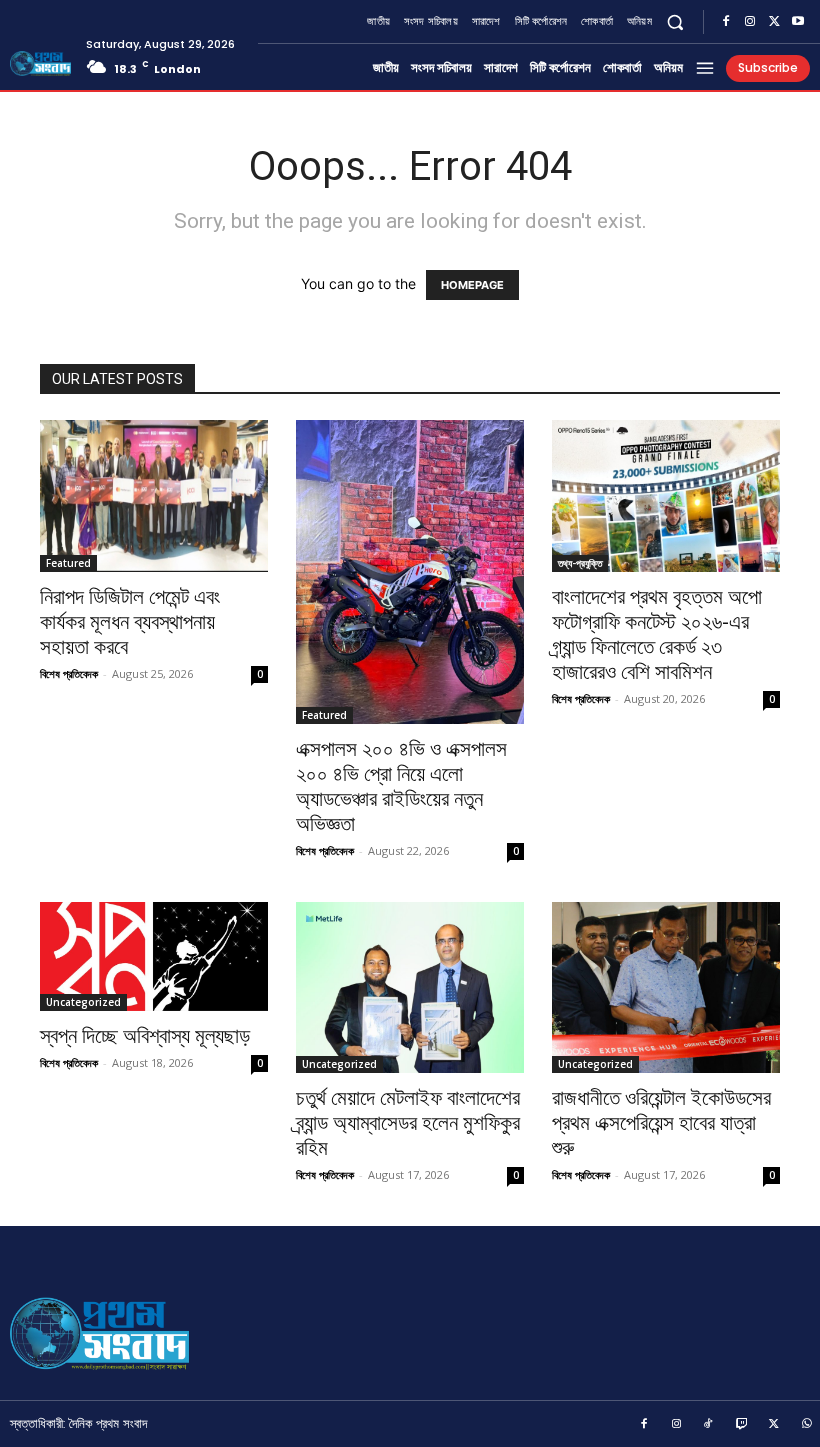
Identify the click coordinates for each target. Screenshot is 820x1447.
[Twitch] (742, 1425)
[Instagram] (750, 22)
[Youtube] (798, 22)
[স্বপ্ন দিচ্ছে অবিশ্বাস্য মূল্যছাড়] (154, 956)
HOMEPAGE (472, 285)
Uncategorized (83, 1002)
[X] (774, 22)
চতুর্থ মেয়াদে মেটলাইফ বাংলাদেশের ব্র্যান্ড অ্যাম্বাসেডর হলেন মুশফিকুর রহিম (408, 1123)
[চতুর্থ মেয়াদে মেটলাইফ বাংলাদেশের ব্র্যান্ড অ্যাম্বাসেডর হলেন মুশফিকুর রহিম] (410, 987)
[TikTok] (709, 1425)
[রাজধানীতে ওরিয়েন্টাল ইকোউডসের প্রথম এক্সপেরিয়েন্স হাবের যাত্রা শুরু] (666, 987)
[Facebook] (726, 22)
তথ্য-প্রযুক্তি (580, 563)
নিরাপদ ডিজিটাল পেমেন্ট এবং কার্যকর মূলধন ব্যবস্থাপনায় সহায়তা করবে (130, 622)
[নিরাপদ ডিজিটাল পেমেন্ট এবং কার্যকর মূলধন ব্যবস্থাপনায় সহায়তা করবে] (154, 496)
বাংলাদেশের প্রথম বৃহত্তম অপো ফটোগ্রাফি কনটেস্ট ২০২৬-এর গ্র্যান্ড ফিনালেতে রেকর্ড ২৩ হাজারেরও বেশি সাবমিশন (657, 634)
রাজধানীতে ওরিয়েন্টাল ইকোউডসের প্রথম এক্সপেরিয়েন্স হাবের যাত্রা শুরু (661, 1123)
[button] (675, 21)
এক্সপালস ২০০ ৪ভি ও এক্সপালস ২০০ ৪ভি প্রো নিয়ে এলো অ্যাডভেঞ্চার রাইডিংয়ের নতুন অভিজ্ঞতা (401, 786)
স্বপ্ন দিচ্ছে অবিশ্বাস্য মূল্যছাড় (145, 1036)
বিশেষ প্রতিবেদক (69, 673)
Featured (68, 563)
